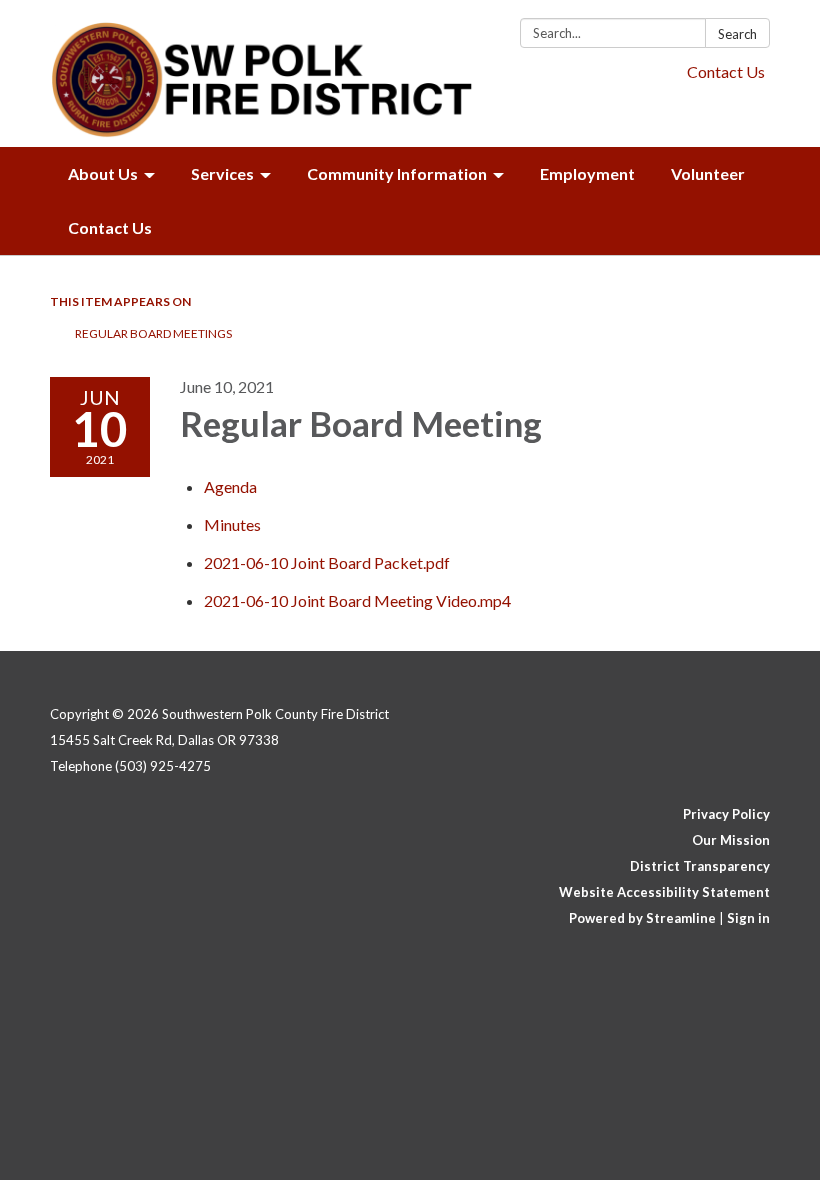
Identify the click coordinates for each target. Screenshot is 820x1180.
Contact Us (726, 71)
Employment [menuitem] (587, 173)
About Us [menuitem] (103, 173)
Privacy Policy (726, 814)
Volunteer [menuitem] (708, 173)
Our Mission (731, 840)
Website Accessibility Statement (664, 892)
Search (737, 34)
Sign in (748, 918)
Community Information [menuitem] (397, 173)
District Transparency (700, 866)
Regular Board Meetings (153, 333)
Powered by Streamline (642, 918)
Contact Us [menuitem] (110, 227)
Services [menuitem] (222, 173)
